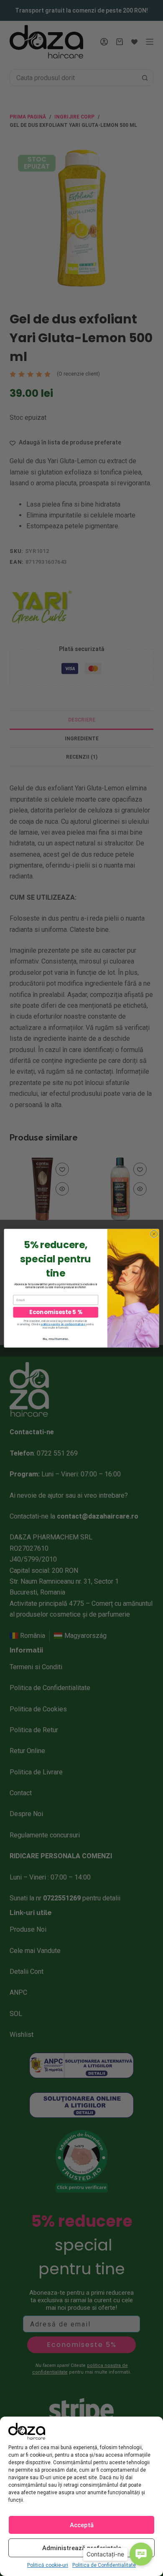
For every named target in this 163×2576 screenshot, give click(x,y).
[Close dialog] (154, 1234)
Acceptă (82, 2525)
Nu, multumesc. (56, 1338)
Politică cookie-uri (48, 2565)
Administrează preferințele (82, 2548)
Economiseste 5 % (56, 1312)
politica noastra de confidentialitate (63, 1324)
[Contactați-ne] (141, 2554)
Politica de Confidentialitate (104, 2565)
